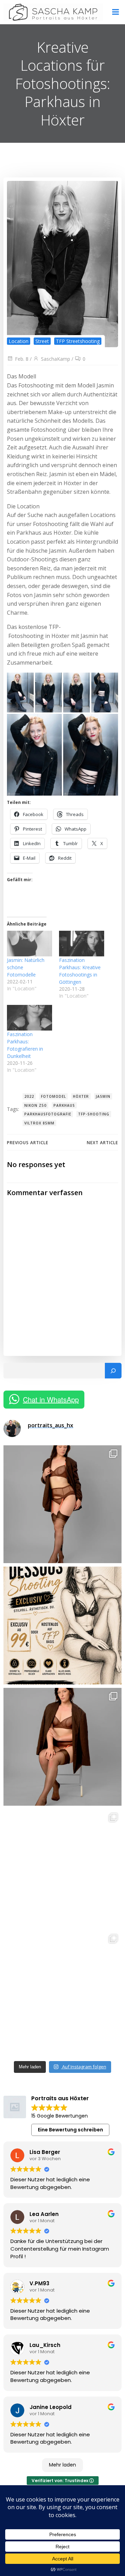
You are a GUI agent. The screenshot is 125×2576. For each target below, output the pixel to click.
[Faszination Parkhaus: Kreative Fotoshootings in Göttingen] (82, 944)
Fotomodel (53, 1096)
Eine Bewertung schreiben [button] (70, 2130)
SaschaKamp (56, 359)
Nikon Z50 (35, 1105)
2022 (29, 1096)
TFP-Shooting (94, 1114)
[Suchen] (113, 1371)
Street (42, 341)
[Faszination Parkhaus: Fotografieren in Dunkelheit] (30, 1018)
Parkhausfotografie (48, 1114)
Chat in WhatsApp (51, 1399)
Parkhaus (64, 1105)
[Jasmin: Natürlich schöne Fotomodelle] (30, 944)
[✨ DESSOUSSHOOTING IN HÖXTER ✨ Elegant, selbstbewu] (62, 1504)
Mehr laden (62, 2465)
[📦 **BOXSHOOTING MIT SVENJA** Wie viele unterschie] (62, 1989)
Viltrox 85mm (39, 1123)
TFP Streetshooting (78, 341)
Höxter (81, 1096)
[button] (20, 693)
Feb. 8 (22, 359)
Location (19, 341)
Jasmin (103, 1096)
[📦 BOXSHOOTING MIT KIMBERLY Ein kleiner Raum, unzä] (62, 1868)
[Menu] (116, 12)
